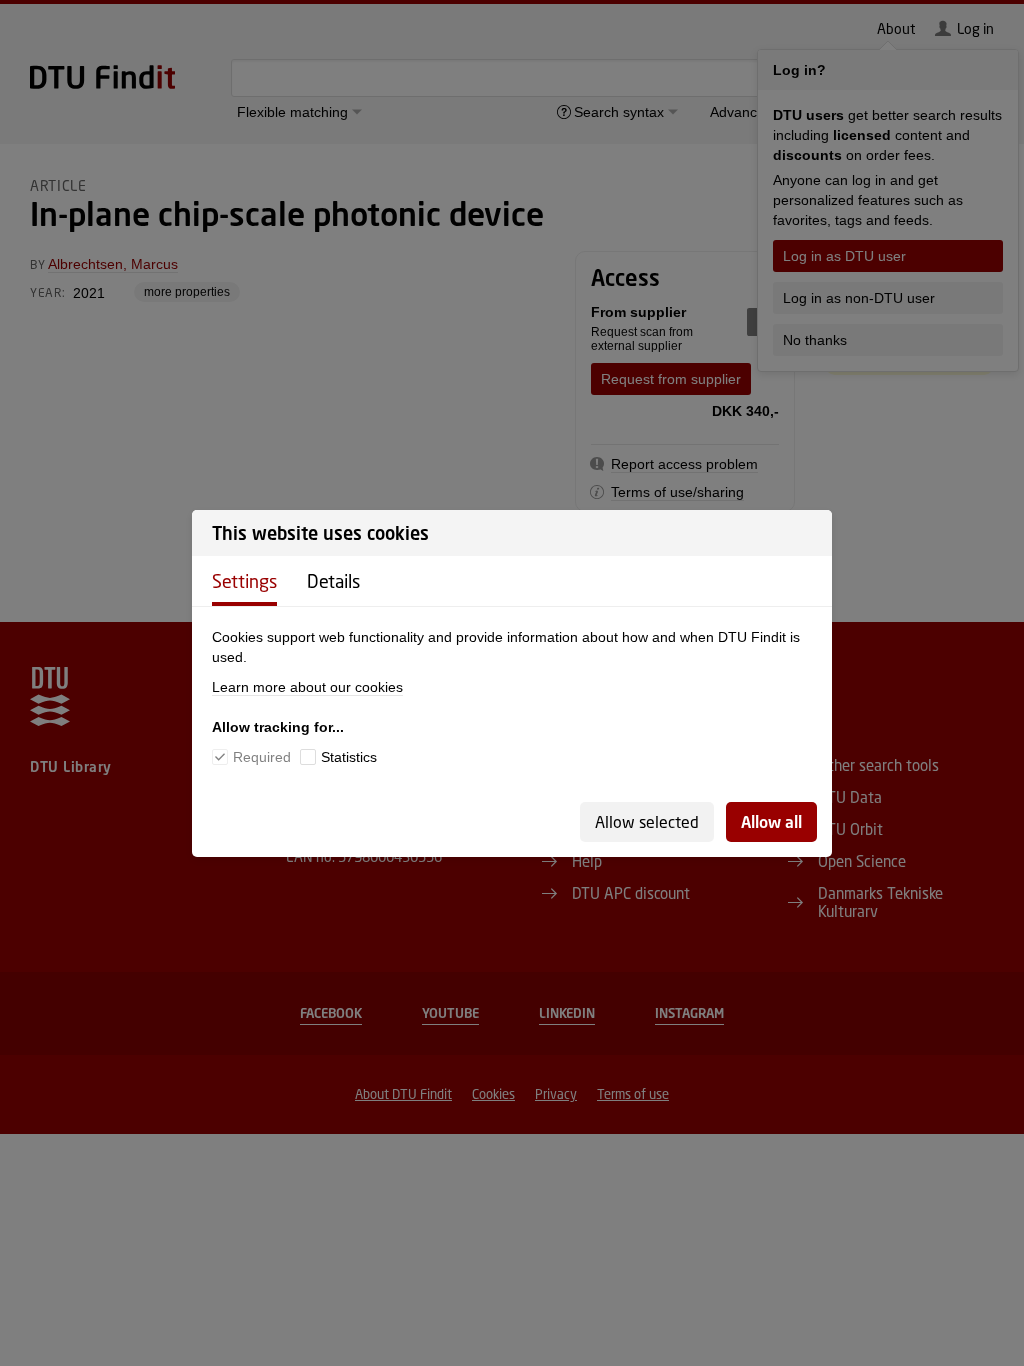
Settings (244, 581)
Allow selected (647, 821)
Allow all (771, 821)
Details (333, 581)
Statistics (349, 757)
